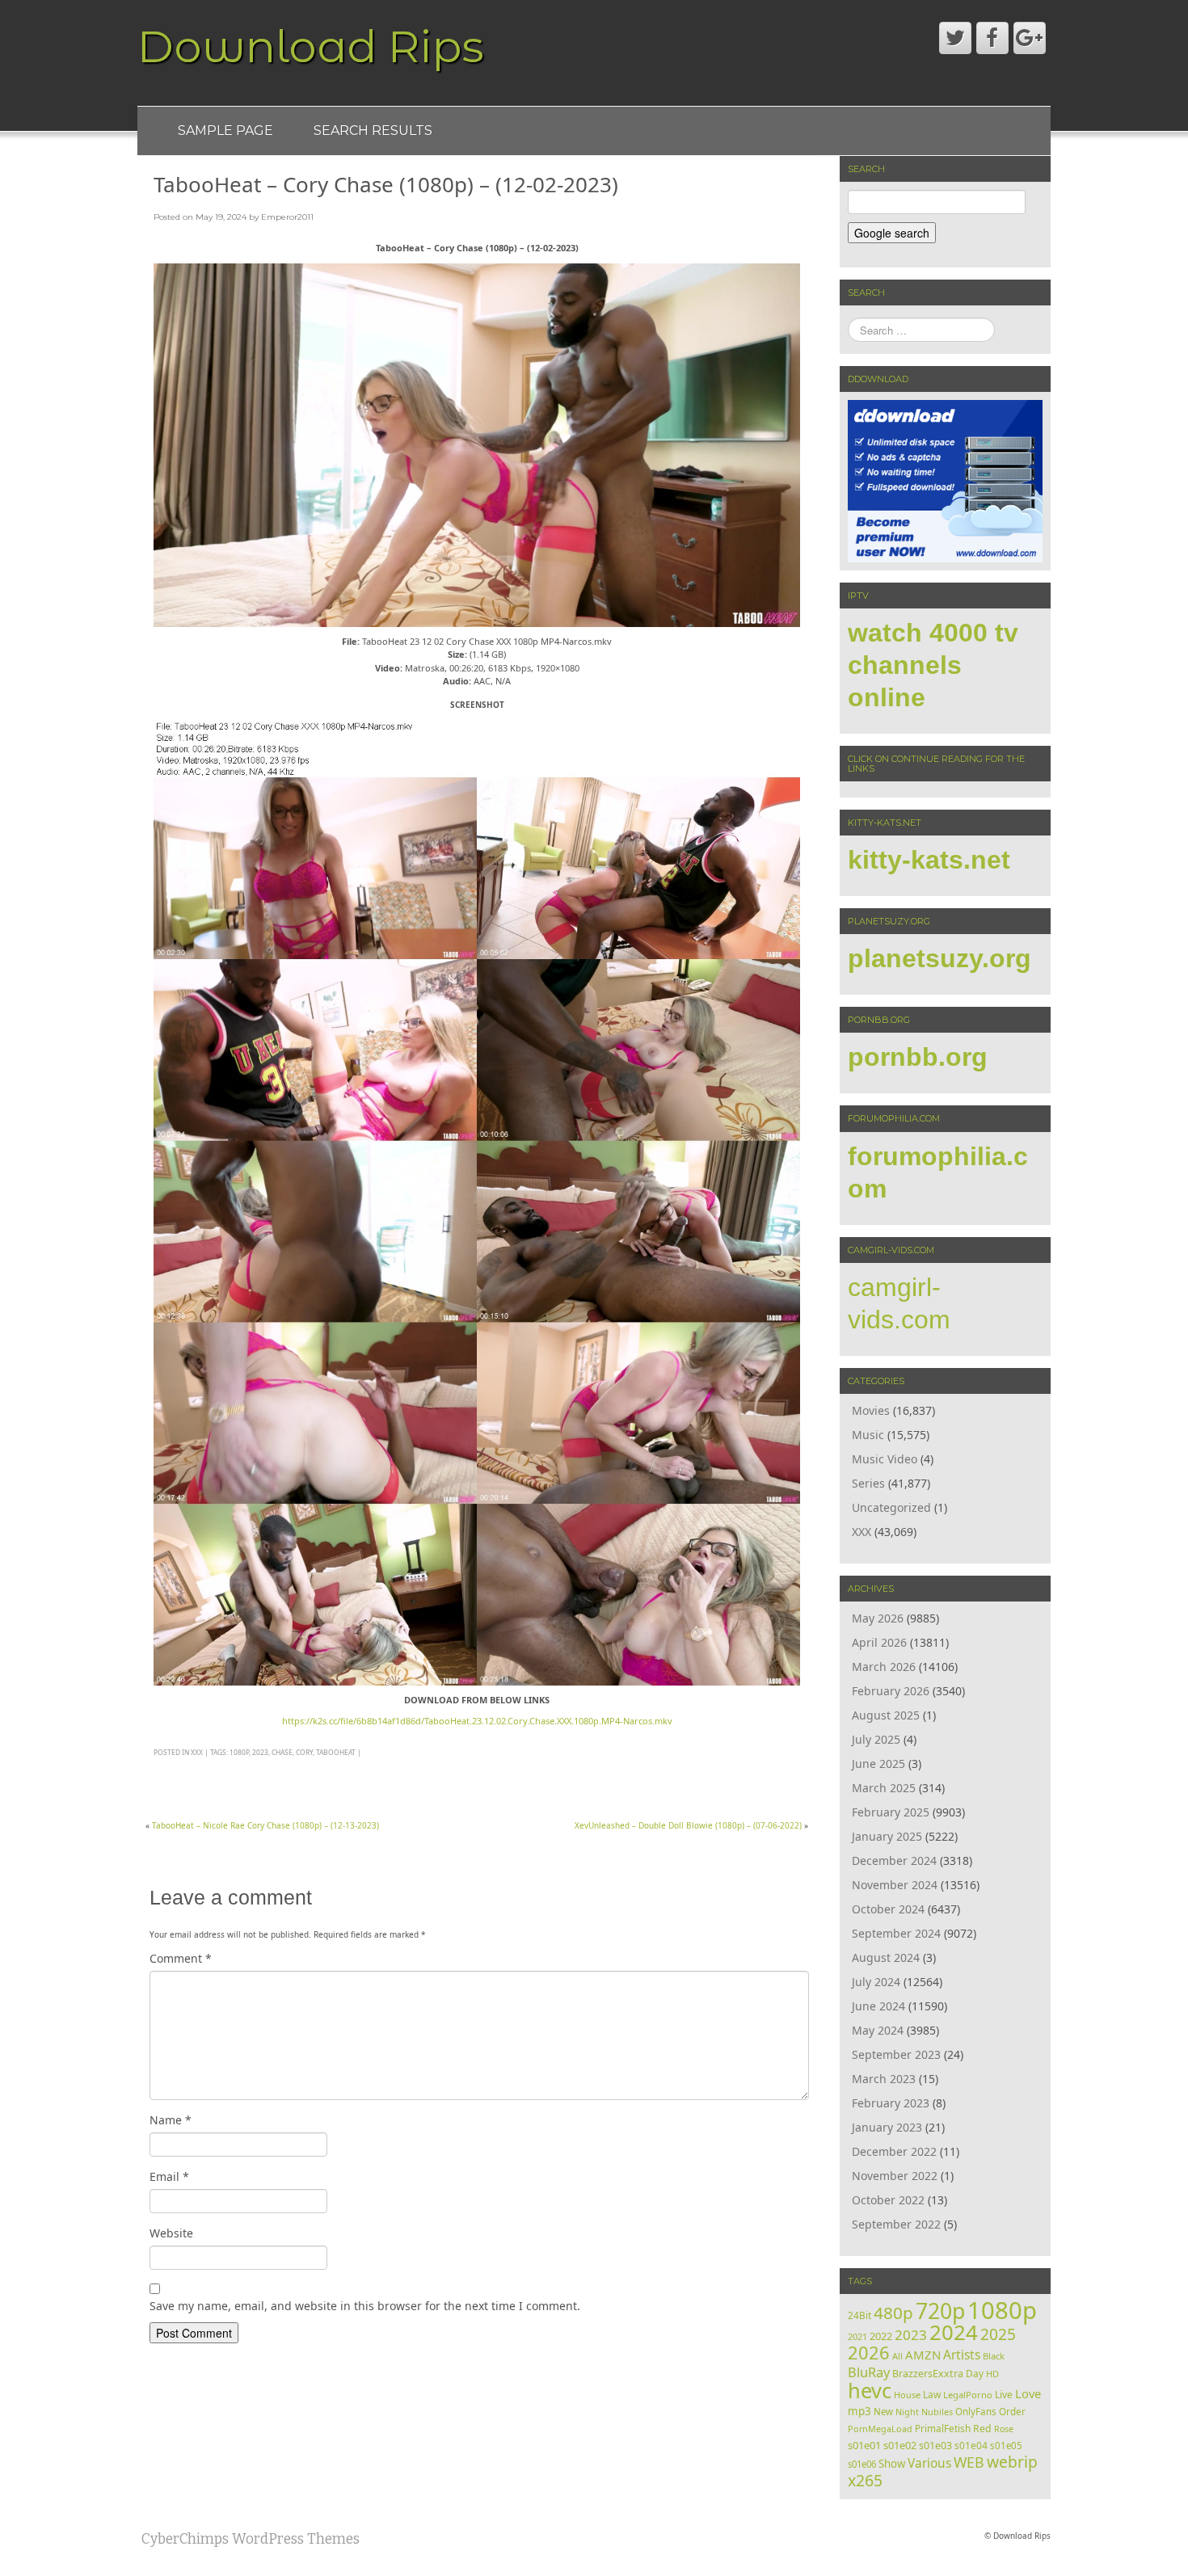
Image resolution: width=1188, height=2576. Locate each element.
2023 (260, 1752)
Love (1028, 2393)
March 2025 (884, 1788)
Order (1012, 2411)
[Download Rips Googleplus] (1030, 38)
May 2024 (878, 2030)
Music (868, 1435)
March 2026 (884, 1667)
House (907, 2395)
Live (1004, 2395)
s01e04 (971, 2445)
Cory (304, 1752)
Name (171, 2120)
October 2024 (888, 1909)
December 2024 (894, 1860)
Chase (282, 1752)
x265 (865, 2480)
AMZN (923, 2355)
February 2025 (891, 1812)
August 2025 (886, 1715)
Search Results (373, 130)
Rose (1004, 2429)
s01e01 (864, 2445)
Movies (871, 1410)
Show (892, 2464)
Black (994, 2356)
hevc (870, 2390)
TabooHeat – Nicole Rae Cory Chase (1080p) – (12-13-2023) (265, 1825)
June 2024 (878, 2006)
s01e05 (1006, 2446)
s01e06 (862, 2464)
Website (171, 2233)
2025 (998, 2334)
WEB (969, 2462)
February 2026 (891, 1691)
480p (893, 2313)
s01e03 (935, 2446)
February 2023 (891, 2103)
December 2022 (894, 2151)
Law (932, 2394)
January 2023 (887, 2127)
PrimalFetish (943, 2428)
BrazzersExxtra (928, 2374)
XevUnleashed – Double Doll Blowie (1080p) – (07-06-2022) (688, 1825)
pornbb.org (918, 1057)
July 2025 (876, 1739)
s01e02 (900, 2445)
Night (907, 2412)
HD (992, 2374)
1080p (239, 1752)
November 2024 (895, 1885)
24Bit (859, 2315)
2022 (881, 2336)
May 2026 (878, 1618)
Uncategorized (891, 1507)
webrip (1012, 2462)
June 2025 (878, 1764)
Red (982, 2429)
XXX (197, 1752)
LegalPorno (968, 2395)
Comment (181, 1958)
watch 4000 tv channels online (933, 665)
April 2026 (879, 1642)
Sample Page (225, 130)
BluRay (869, 2372)
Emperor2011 (287, 217)
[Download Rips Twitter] (955, 38)
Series (868, 1483)
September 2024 (896, 1933)
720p (940, 2311)
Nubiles (937, 2412)
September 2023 (896, 2054)
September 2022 (896, 2224)
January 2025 (887, 1836)
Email (169, 2176)
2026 (869, 2353)
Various (929, 2463)
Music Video (885, 1459)
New (883, 2412)
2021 (857, 2336)
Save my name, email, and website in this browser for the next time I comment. (365, 2306)
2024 (954, 2332)
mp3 (859, 2411)
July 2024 (876, 1982)
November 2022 (895, 2176)
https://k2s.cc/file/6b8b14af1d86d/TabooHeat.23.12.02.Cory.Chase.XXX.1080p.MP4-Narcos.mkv (477, 1721)
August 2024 (886, 1957)
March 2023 (884, 2079)
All (897, 2356)
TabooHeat (336, 1752)
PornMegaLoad (880, 2429)
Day (975, 2373)
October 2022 (888, 2200)
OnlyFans (976, 2412)
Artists (962, 2355)
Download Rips (311, 46)
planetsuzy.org (939, 958)
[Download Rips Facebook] (992, 38)
